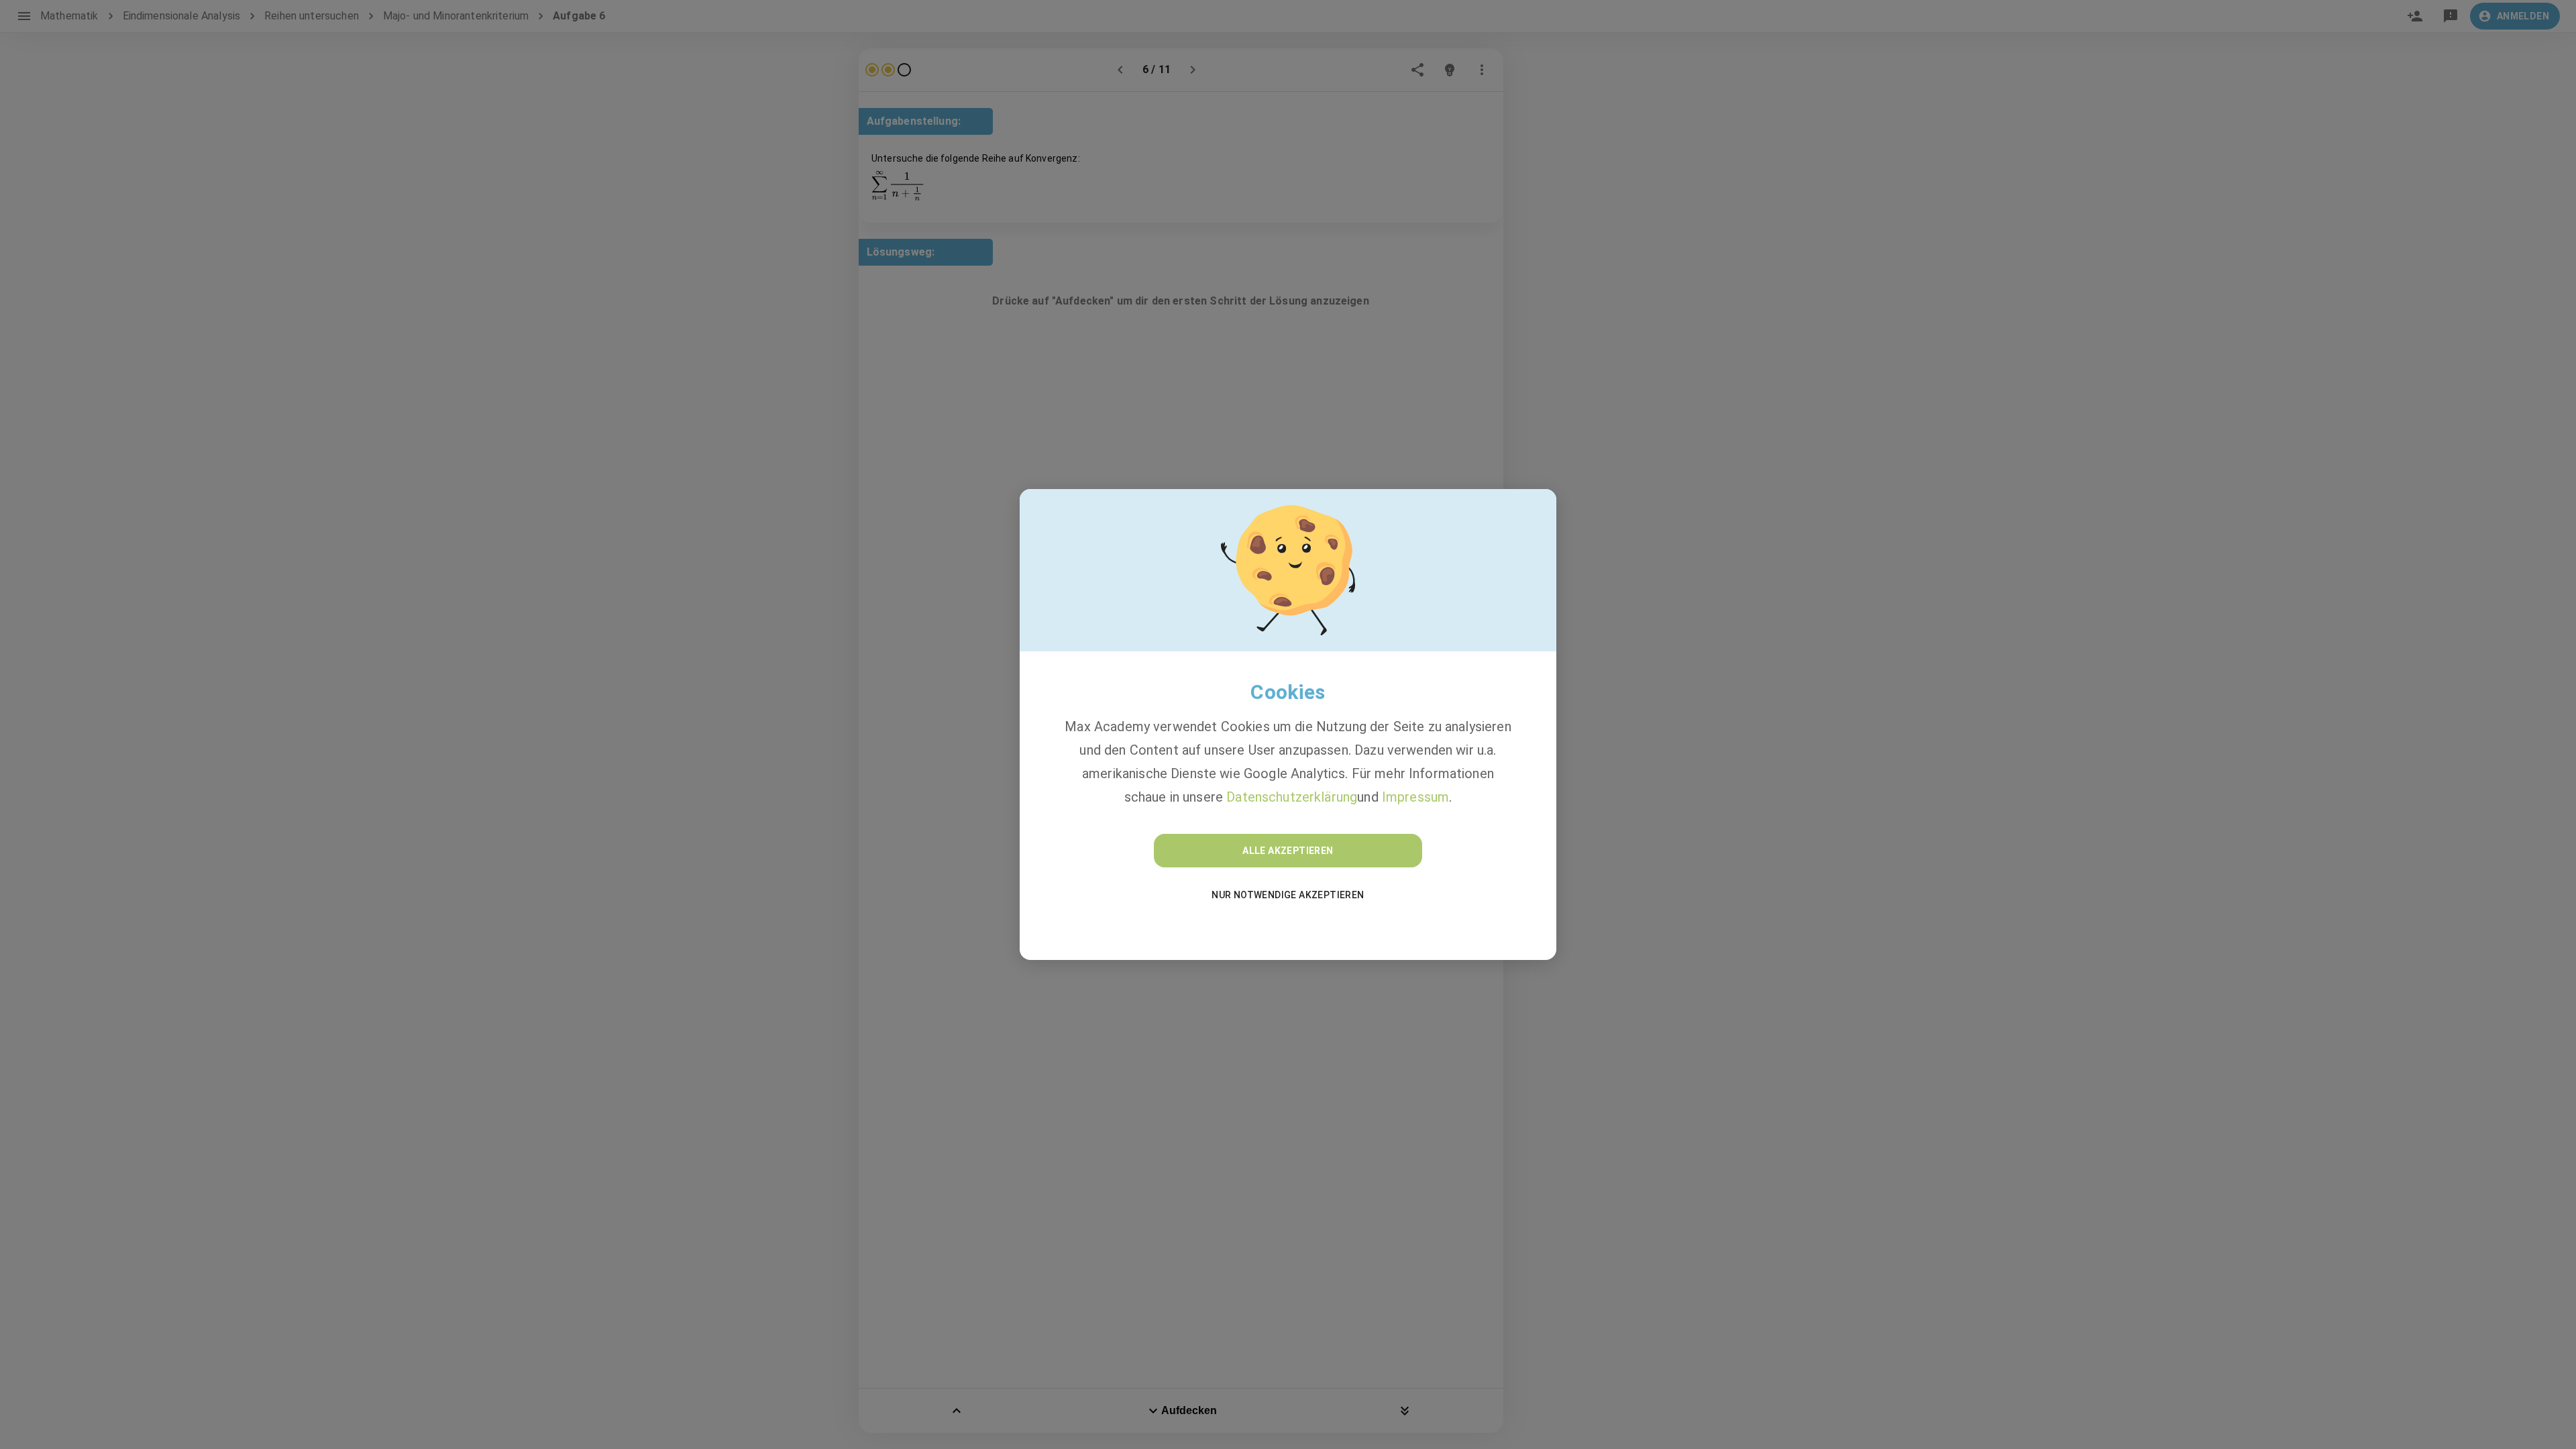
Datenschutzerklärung (1292, 797)
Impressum (1415, 797)
